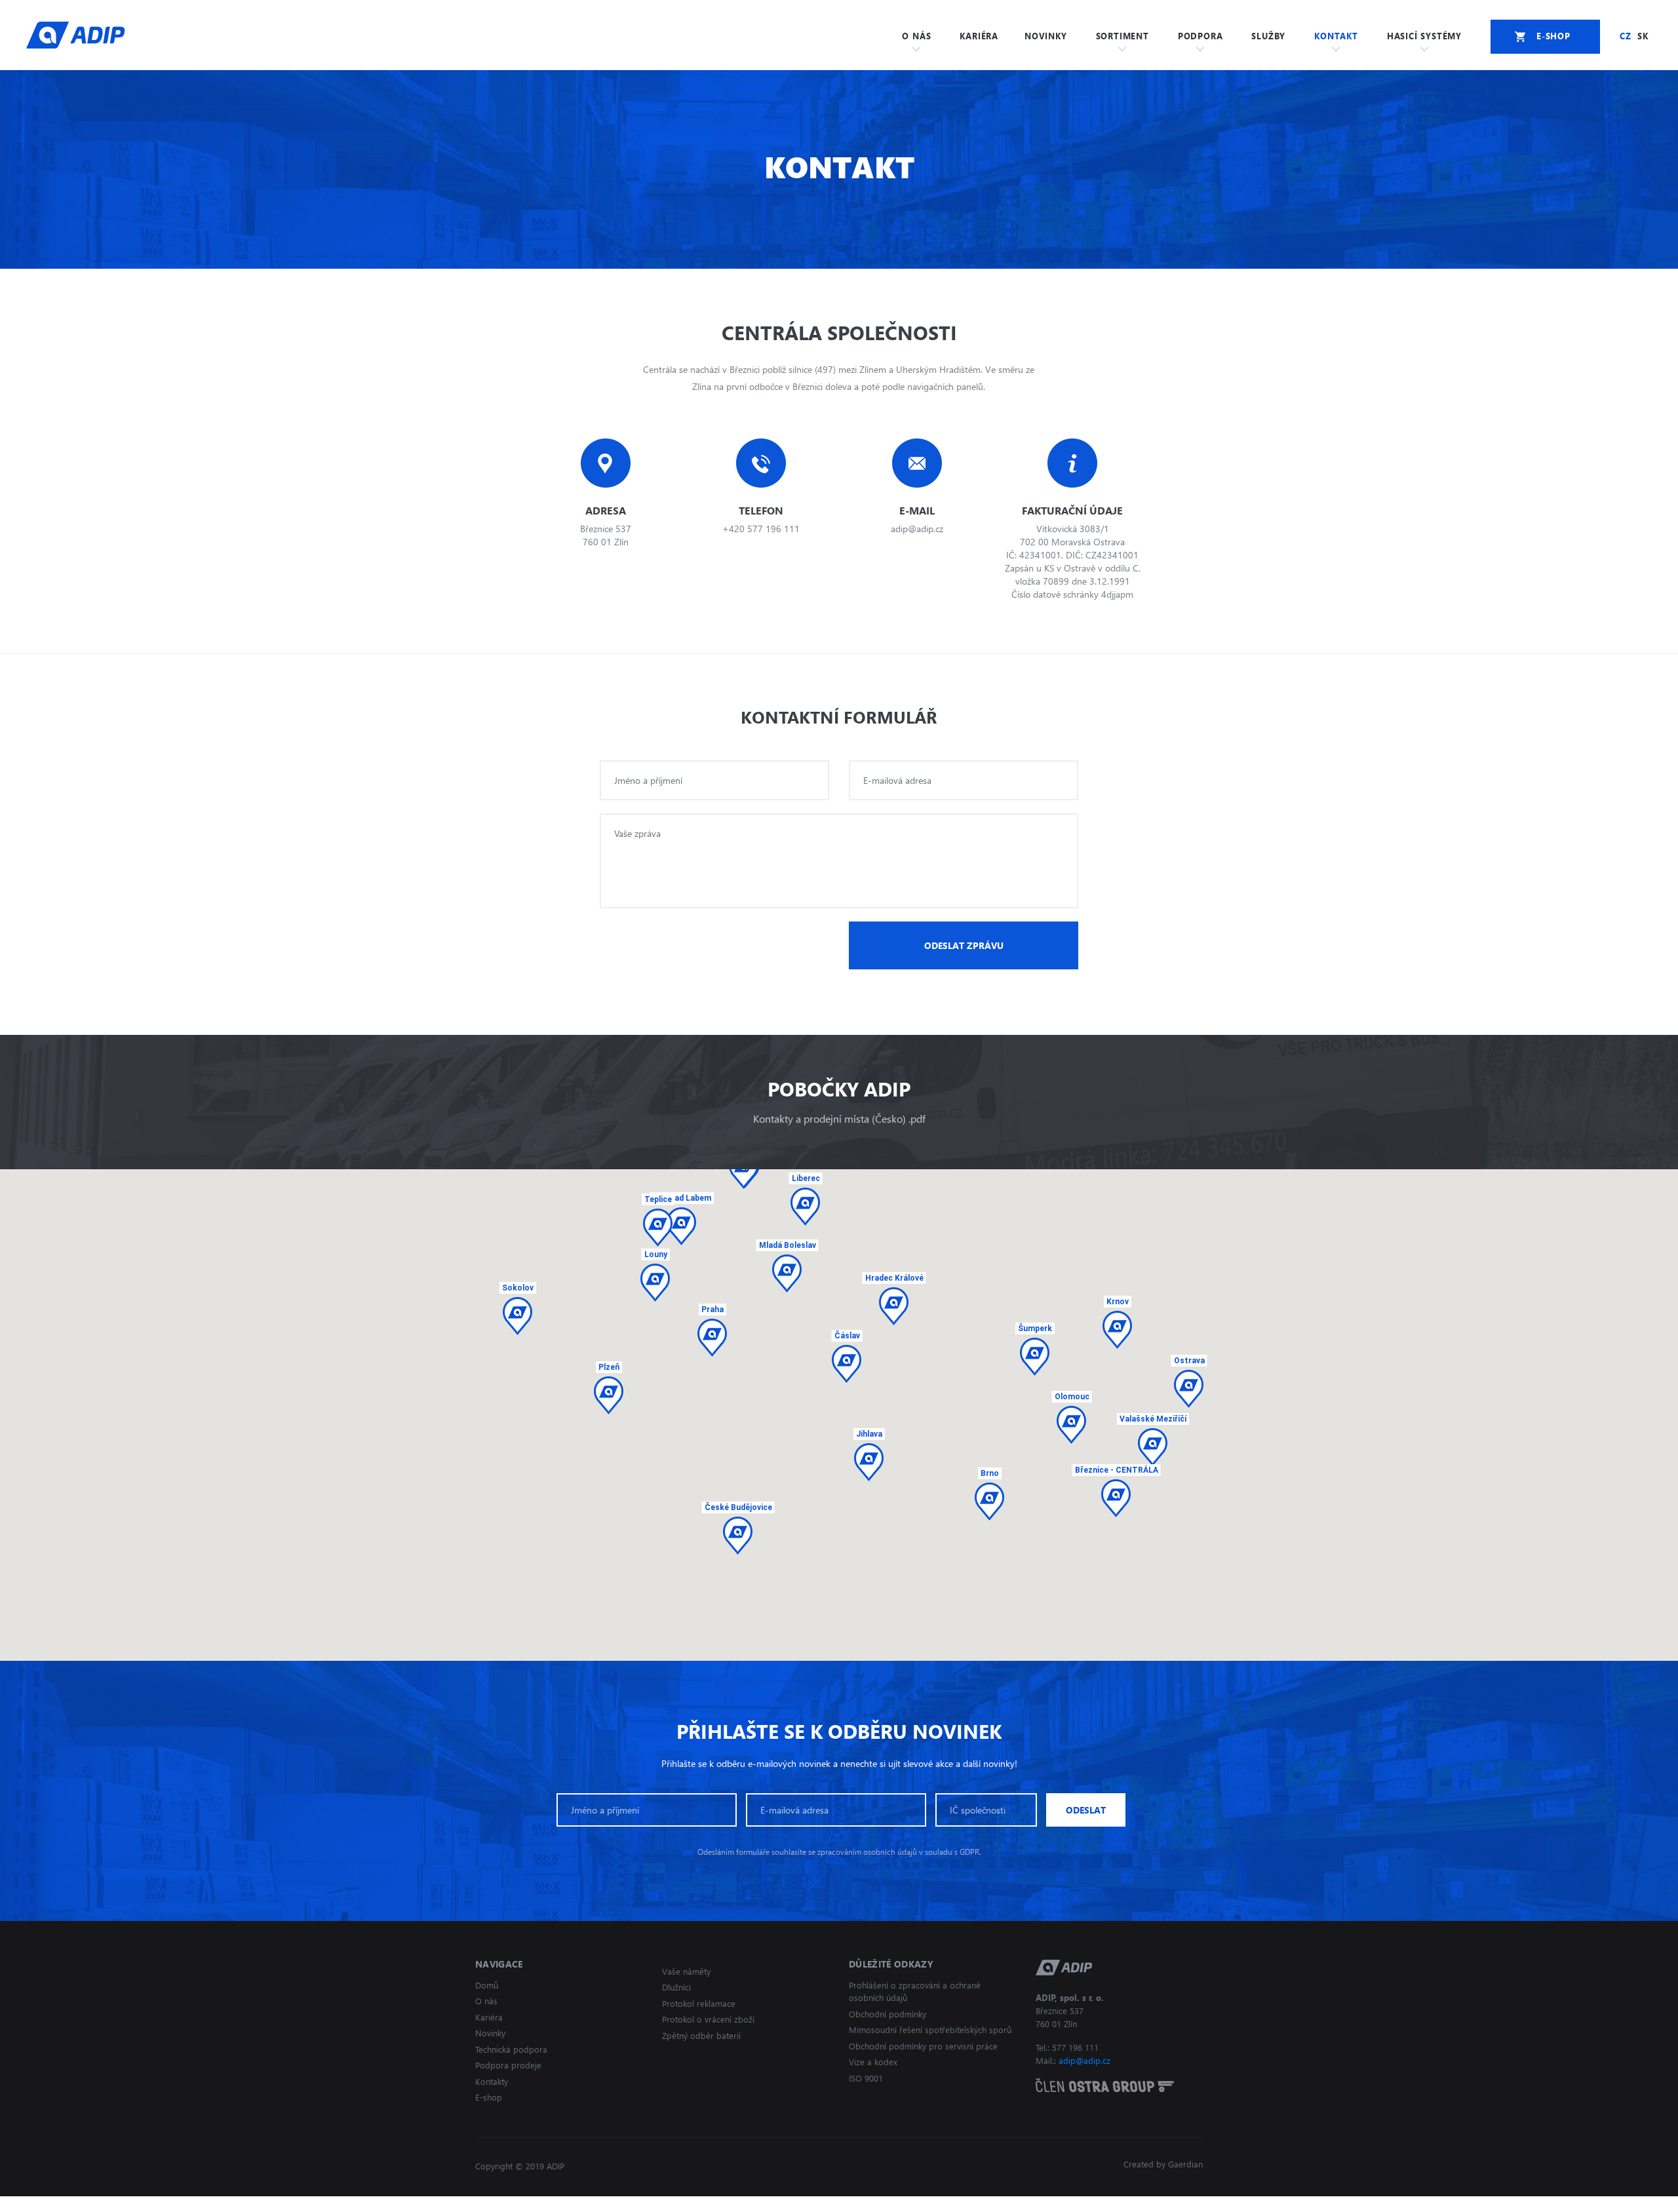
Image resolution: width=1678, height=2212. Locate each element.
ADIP (76, 35)
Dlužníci (676, 1987)
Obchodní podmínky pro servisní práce (923, 2046)
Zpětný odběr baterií (701, 2035)
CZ (1626, 36)
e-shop (1553, 36)
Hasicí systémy (1424, 36)
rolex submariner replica (321, 2204)
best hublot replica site (142, 2204)
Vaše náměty (686, 1971)
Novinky (1046, 36)
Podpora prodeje (508, 2065)
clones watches (229, 2204)
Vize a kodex (873, 2062)
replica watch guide (44, 2204)
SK (1643, 36)
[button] (1116, 1498)
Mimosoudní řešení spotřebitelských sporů (930, 2029)
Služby (1268, 36)
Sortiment (1122, 36)
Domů (487, 1985)
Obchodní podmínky (888, 2014)
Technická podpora (511, 2049)
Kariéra (979, 36)
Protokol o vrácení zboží (708, 2019)
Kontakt (1336, 36)
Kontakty (492, 2081)
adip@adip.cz (1084, 2060)
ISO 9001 (866, 2078)
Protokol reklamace (699, 2003)
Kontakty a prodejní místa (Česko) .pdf (839, 1118)
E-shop (489, 2097)
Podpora (1200, 36)
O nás (916, 36)
